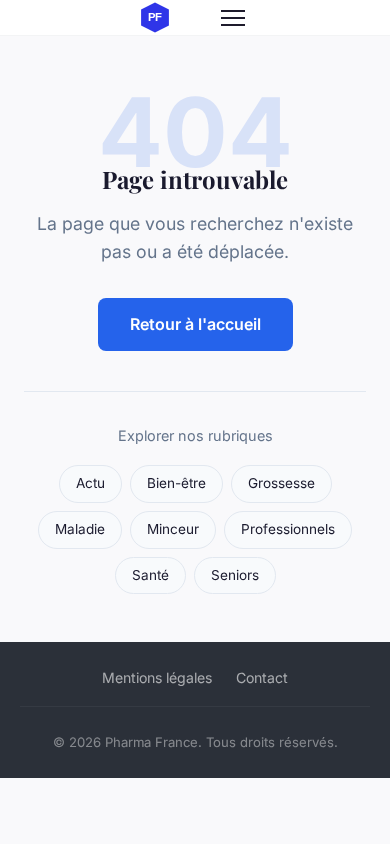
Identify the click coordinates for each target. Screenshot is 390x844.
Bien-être (176, 483)
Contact (262, 677)
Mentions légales (157, 677)
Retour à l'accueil (195, 324)
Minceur (173, 529)
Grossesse (281, 483)
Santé (150, 575)
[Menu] (233, 18)
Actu (90, 483)
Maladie (80, 529)
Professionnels (288, 529)
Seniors (235, 575)
